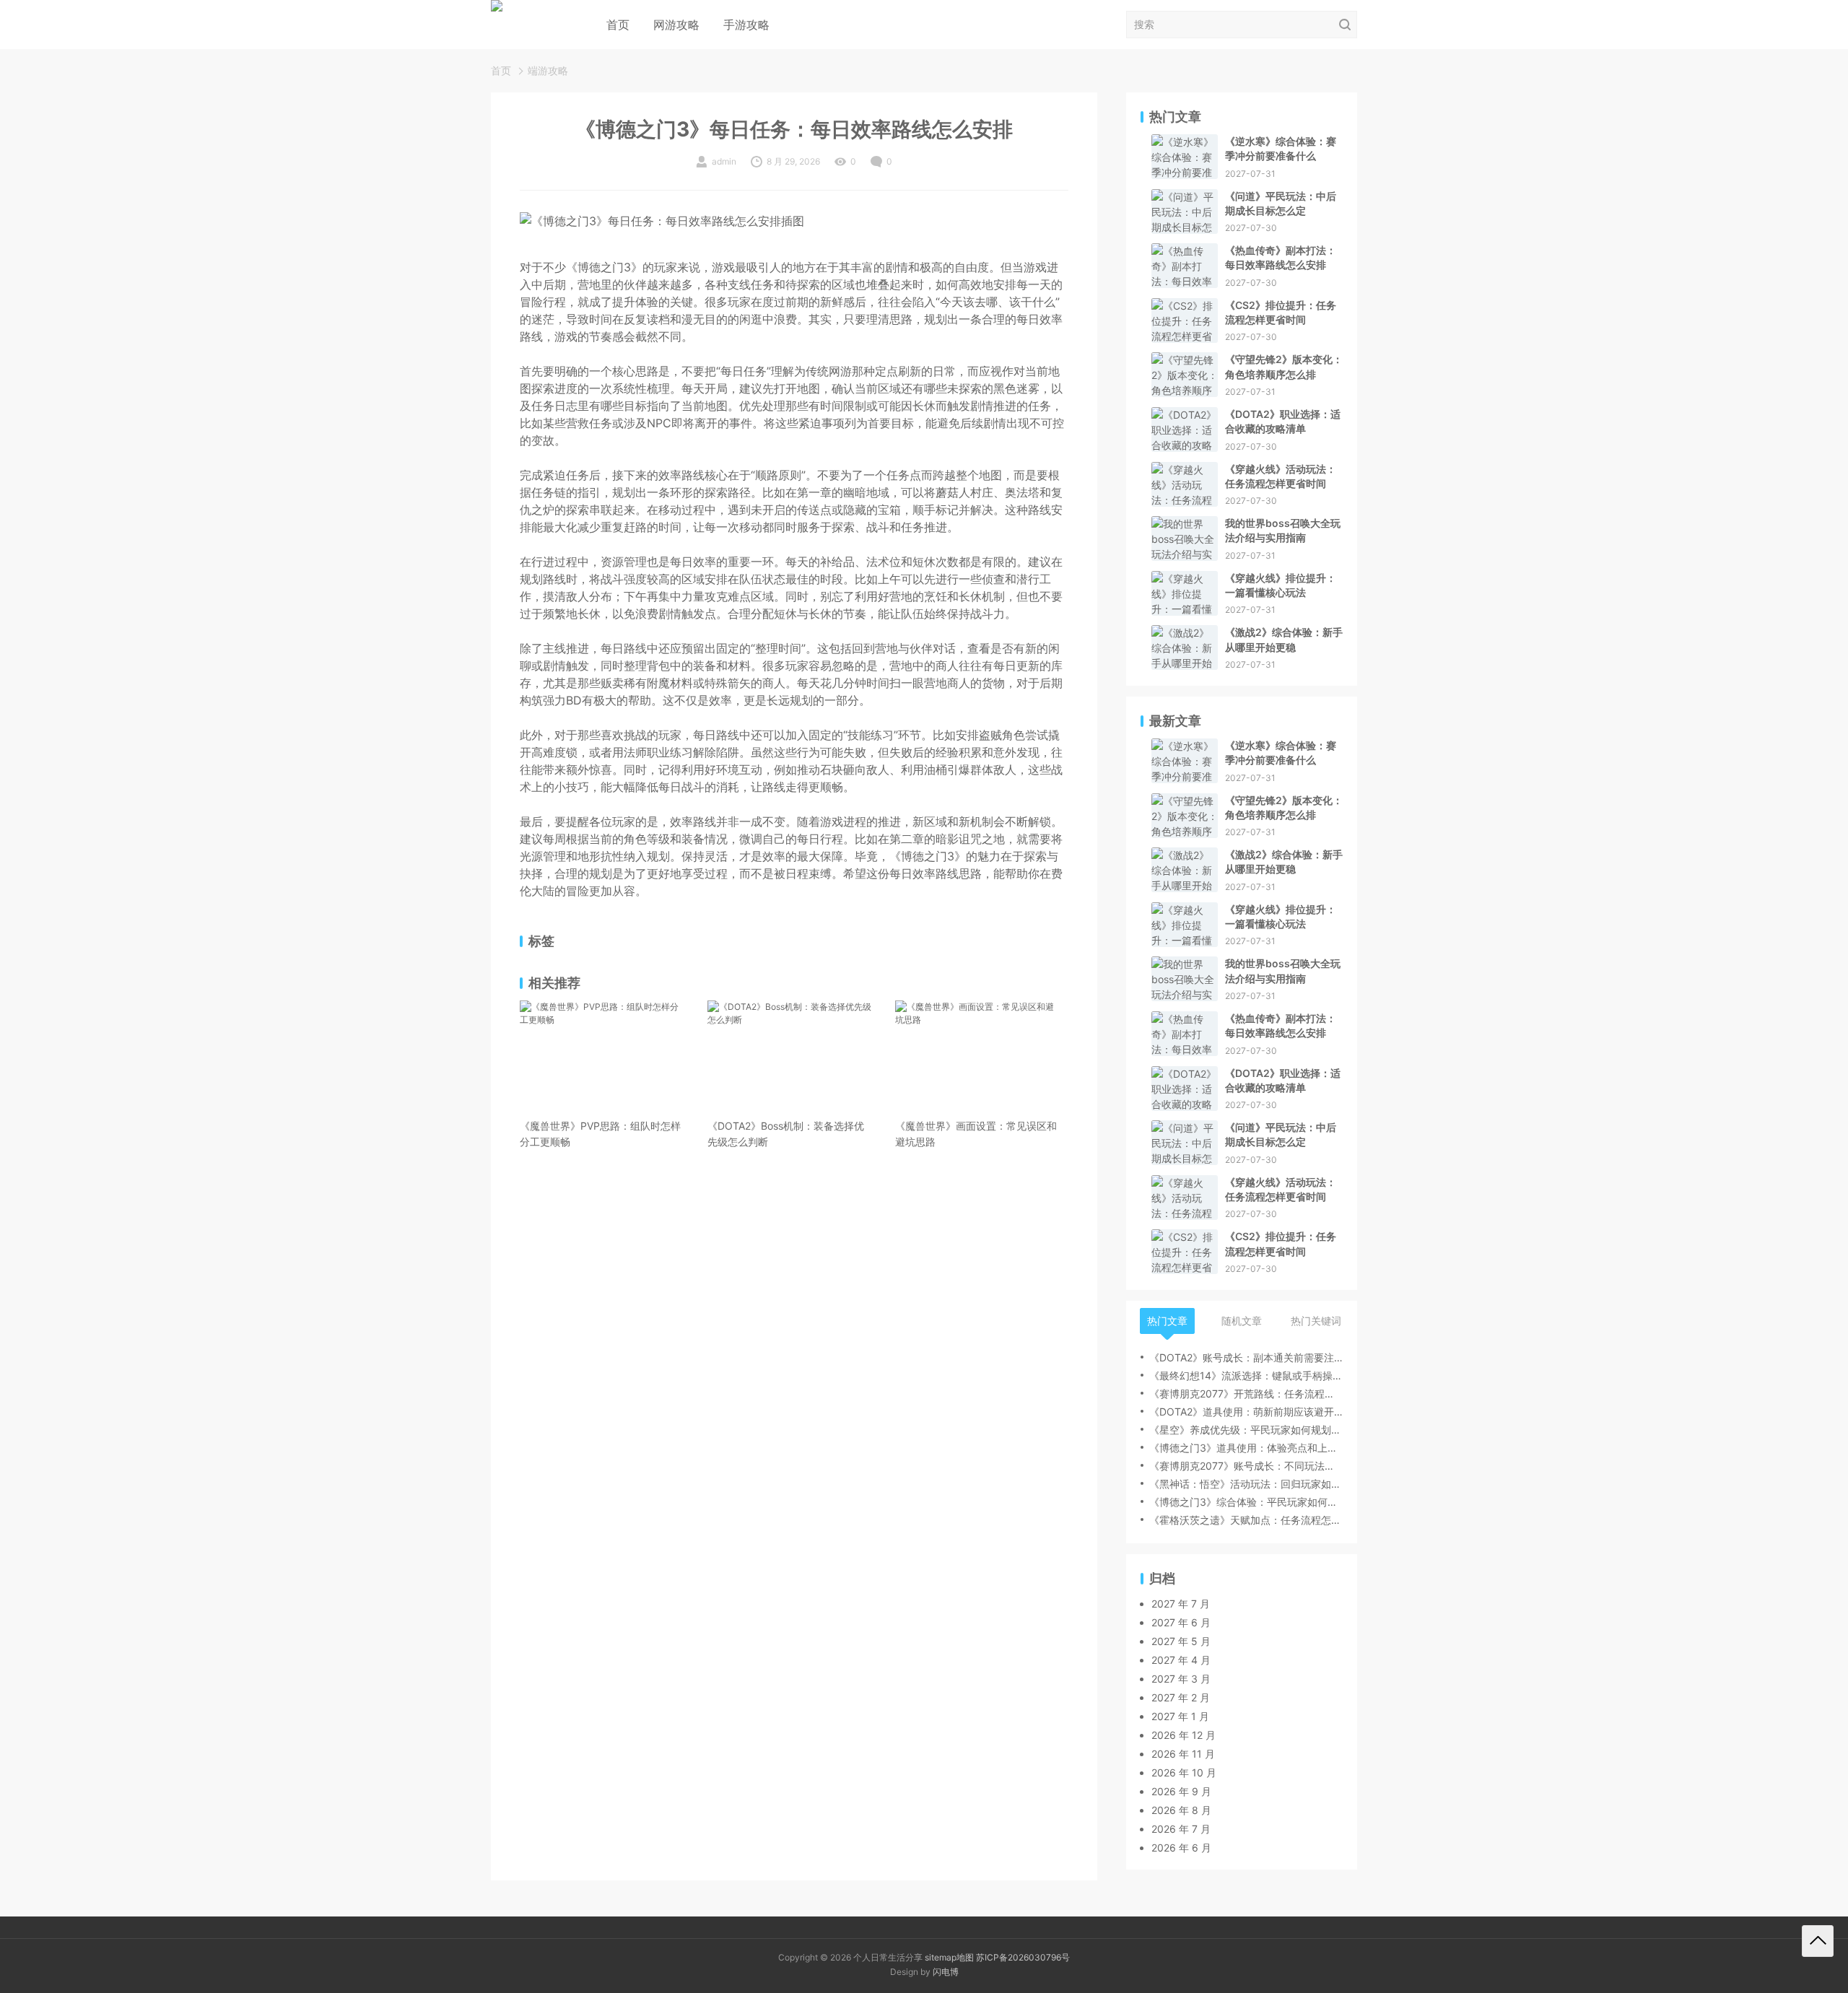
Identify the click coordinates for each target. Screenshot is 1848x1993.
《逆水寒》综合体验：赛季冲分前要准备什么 (1281, 148)
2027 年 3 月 (1181, 1679)
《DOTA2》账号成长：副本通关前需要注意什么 (1246, 1357)
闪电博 (946, 1972)
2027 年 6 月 (1181, 1622)
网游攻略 (676, 25)
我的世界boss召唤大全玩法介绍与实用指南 (1283, 530)
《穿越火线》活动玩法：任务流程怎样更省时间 (1281, 476)
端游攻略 (548, 70)
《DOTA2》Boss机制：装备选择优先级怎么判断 (786, 1134)
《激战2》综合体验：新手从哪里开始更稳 (1284, 639)
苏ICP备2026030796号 (1023, 1957)
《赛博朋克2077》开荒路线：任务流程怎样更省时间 (1246, 1394)
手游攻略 (746, 25)
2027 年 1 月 (1180, 1716)
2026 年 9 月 (1181, 1791)
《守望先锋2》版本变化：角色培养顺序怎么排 (1284, 366)
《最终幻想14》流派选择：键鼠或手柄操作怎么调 (1246, 1375)
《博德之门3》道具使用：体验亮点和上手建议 (1246, 1448)
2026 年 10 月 (1184, 1772)
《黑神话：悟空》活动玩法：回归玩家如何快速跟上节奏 (1246, 1484)
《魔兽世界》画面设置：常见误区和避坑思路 (976, 1134)
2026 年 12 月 (1184, 1735)
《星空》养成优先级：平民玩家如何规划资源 (1246, 1430)
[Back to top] (1818, 1941)
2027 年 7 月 (1181, 1604)
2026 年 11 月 (1183, 1754)
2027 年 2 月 (1181, 1697)
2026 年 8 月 (1181, 1810)
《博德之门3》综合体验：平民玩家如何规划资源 (1246, 1502)
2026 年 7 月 (1181, 1829)
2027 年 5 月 (1181, 1641)
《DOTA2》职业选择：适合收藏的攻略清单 (1283, 421)
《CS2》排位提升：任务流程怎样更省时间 (1281, 312)
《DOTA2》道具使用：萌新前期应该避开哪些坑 (1246, 1412)
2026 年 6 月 (1181, 1848)
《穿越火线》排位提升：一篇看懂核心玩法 (1281, 585)
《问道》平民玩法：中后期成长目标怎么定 (1281, 203)
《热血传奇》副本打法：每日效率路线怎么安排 (1281, 257)
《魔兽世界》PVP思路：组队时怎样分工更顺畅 (600, 1134)
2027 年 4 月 (1181, 1660)
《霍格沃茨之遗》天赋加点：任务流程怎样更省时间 (1246, 1520)
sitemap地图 (949, 1957)
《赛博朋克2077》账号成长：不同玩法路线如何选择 (1246, 1466)
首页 (618, 25)
